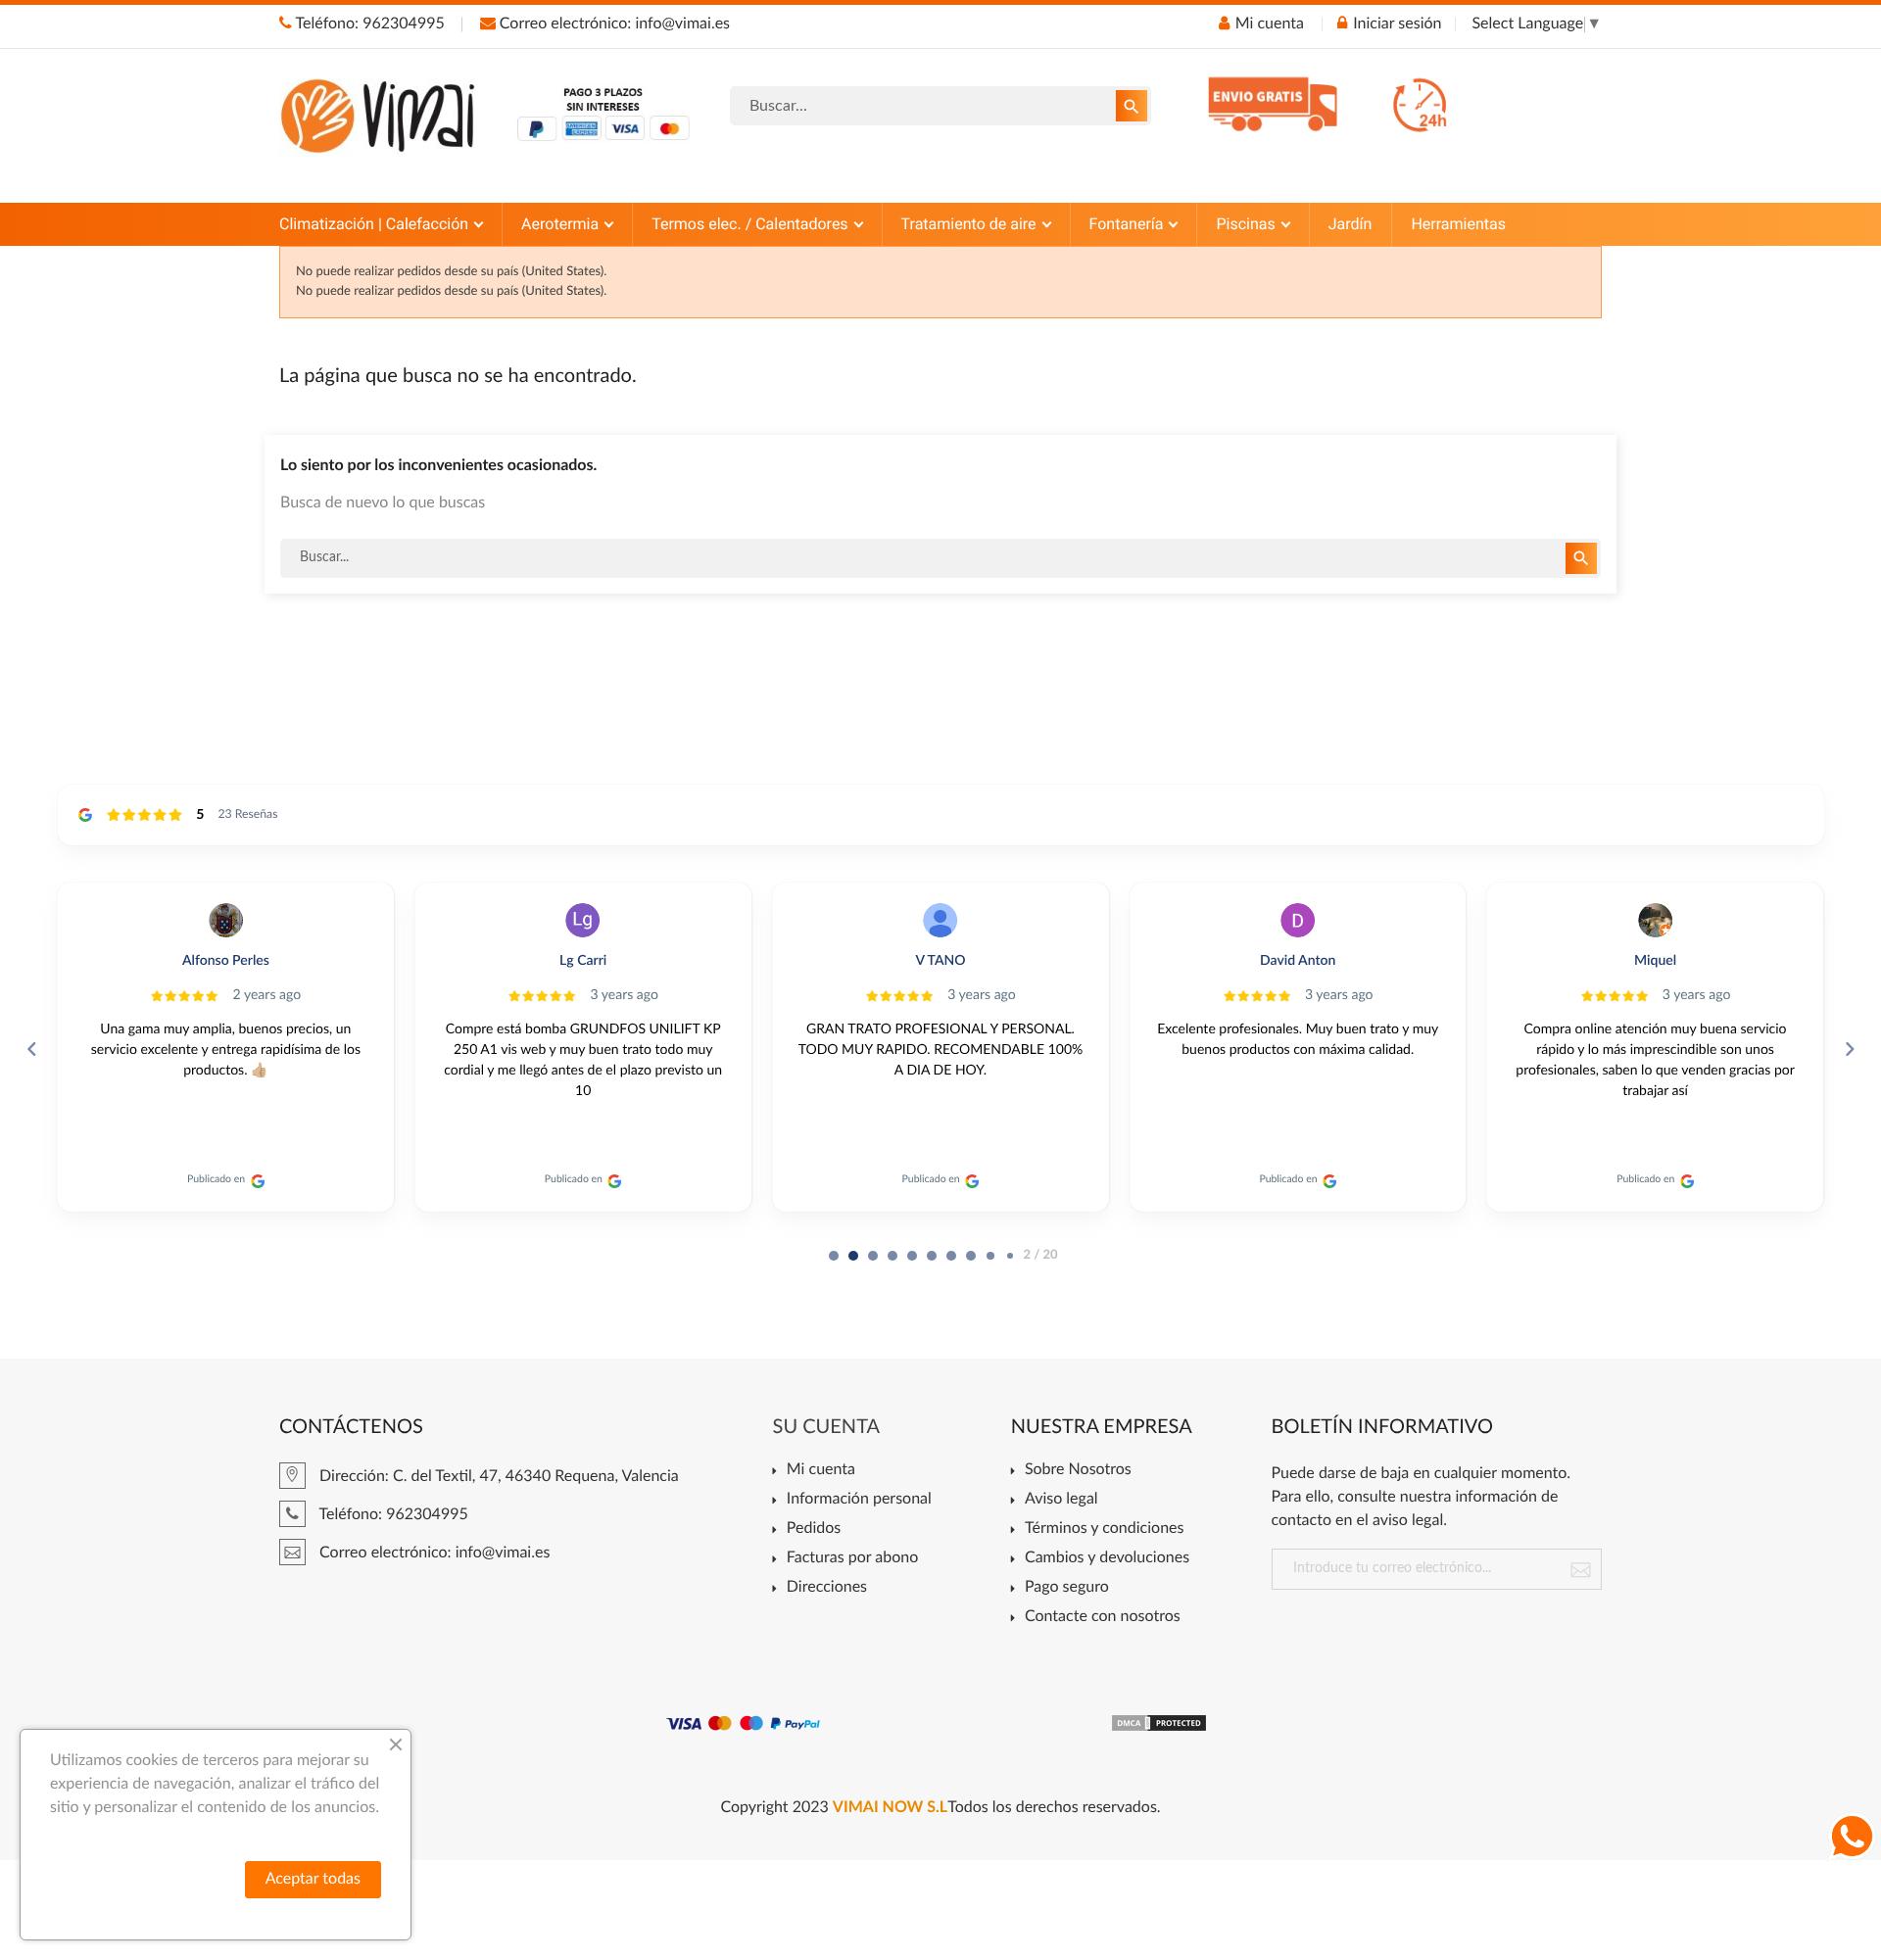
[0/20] (834, 1256)
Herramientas (1458, 224)
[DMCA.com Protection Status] (1159, 1723)
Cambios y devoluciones (1107, 1558)
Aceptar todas (313, 1880)
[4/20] (912, 1256)
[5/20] (932, 1256)
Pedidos (814, 1529)
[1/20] (853, 1256)
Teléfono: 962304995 (368, 24)
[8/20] (990, 1256)
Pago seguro (1067, 1588)
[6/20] (951, 1256)
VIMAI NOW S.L (890, 1808)
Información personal (859, 1500)
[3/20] (892, 1256)
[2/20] (873, 1256)
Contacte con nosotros (1103, 1617)
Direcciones (827, 1588)
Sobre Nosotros (1078, 1470)
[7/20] (971, 1256)
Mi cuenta (821, 1470)
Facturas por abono (852, 1558)
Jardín (1350, 224)
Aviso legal (1061, 1500)
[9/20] (1010, 1256)
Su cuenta (827, 1427)
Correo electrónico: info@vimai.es (613, 24)
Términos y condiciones (1105, 1529)
